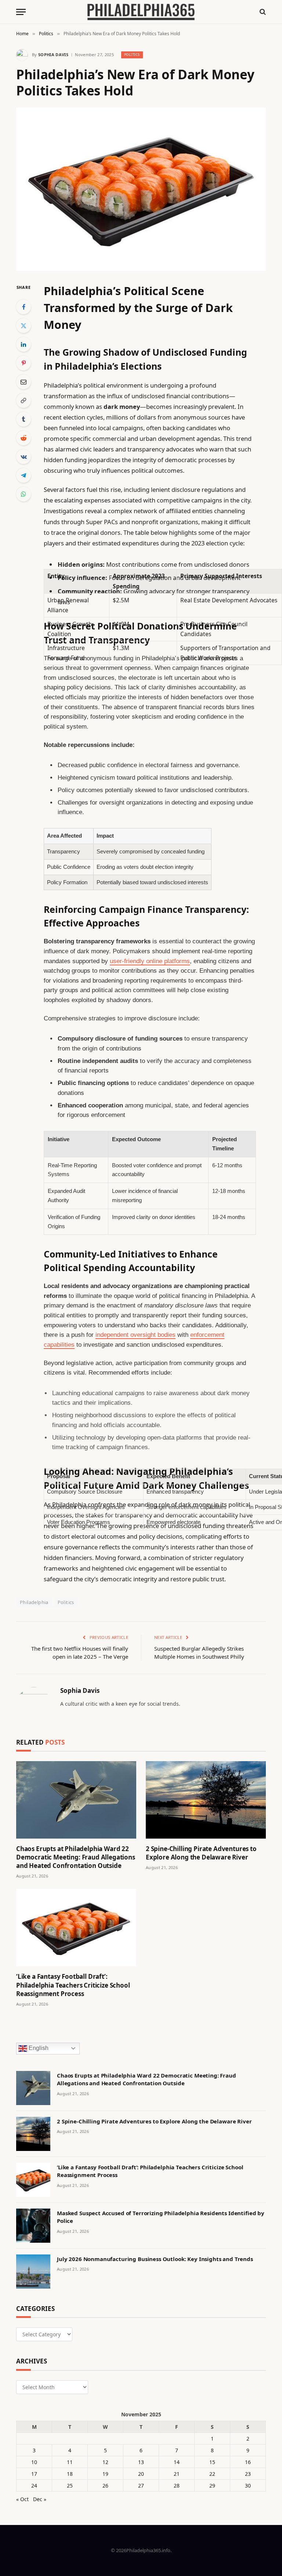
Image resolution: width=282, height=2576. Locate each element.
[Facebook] (23, 307)
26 (105, 2486)
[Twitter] (23, 326)
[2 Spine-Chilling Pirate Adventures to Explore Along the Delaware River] (206, 1800)
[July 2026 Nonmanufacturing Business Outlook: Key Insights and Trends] (33, 2272)
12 (105, 2462)
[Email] (23, 382)
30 (248, 2486)
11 (70, 2462)
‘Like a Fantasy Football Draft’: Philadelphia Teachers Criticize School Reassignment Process (73, 1985)
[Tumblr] (23, 419)
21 (177, 2474)
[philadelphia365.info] (141, 12)
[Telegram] (23, 475)
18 (70, 2474)
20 (141, 2474)
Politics (132, 55)
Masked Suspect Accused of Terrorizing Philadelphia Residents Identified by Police (161, 2217)
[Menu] (21, 12)
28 (177, 2486)
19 (105, 2474)
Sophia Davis (53, 55)
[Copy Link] (23, 400)
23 (248, 2474)
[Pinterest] (23, 363)
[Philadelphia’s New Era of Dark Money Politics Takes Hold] (141, 189)
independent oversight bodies (135, 1335)
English (38, 2048)
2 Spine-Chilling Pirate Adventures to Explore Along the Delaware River (201, 1853)
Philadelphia (34, 1602)
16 (248, 2462)
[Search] (262, 12)
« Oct (22, 2499)
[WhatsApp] (23, 494)
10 (34, 2462)
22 (212, 2474)
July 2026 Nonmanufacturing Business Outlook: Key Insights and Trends (155, 2259)
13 (141, 2462)
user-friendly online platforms (150, 961)
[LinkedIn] (23, 344)
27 (141, 2486)
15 (212, 2462)
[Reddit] (23, 438)
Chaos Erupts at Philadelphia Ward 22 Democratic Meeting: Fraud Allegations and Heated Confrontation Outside (76, 1857)
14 (177, 2462)
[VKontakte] (23, 457)
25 (70, 2486)
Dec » (40, 2499)
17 (34, 2474)
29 (212, 2486)
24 (34, 2486)
